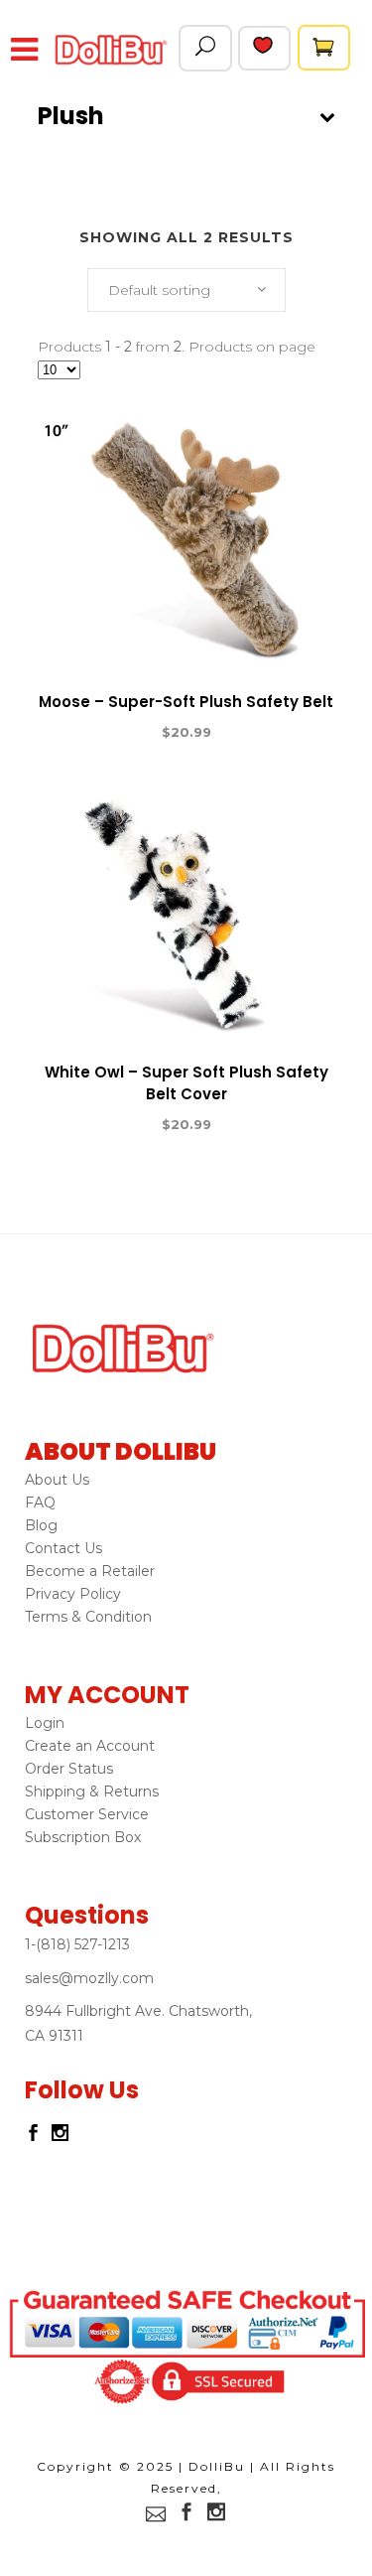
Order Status (69, 1769)
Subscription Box (83, 1837)
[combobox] (186, 290)
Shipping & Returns (92, 1791)
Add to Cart (114, 733)
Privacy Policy (73, 1594)
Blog (41, 1525)
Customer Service (87, 1814)
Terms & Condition (88, 1617)
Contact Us (63, 1548)
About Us (57, 1480)
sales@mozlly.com (89, 1978)
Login (45, 1723)
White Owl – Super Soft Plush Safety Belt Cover (186, 1083)
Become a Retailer (90, 1571)
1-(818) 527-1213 (77, 1944)
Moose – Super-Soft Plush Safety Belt (186, 702)
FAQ (40, 1503)
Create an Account (90, 1746)
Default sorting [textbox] (159, 290)
